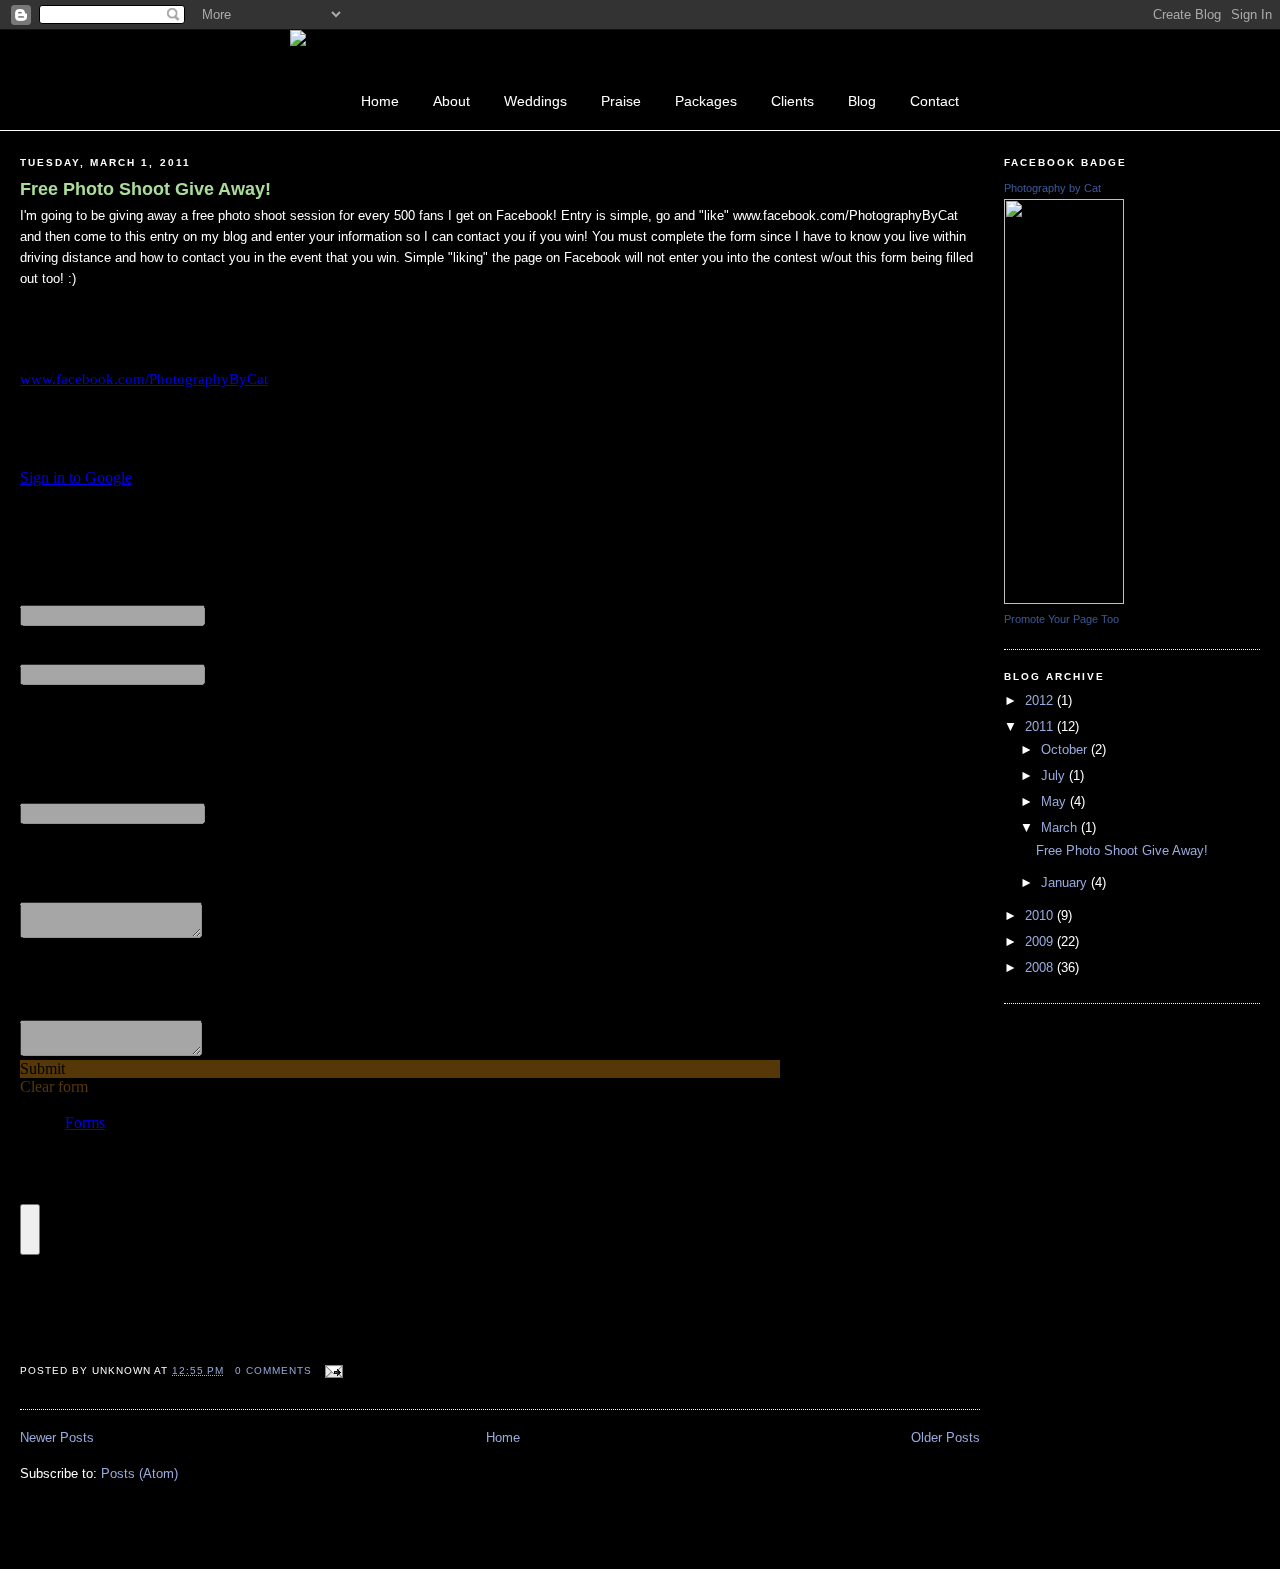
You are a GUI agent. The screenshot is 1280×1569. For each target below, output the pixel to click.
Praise (621, 101)
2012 (1041, 700)
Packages (706, 101)
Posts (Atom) (139, 1473)
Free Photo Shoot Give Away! (145, 189)
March (1061, 827)
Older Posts (945, 1437)
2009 (1041, 941)
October (1066, 749)
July (1055, 775)
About (451, 101)
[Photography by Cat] (1064, 599)
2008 (1041, 967)
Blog (862, 101)
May (1055, 801)
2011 (1041, 726)
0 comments (273, 1370)
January (1066, 882)
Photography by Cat (1052, 188)
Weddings (535, 101)
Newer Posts (57, 1437)
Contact (934, 101)
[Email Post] (331, 1370)
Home (380, 101)
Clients (792, 101)
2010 (1041, 915)
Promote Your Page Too (1061, 619)
